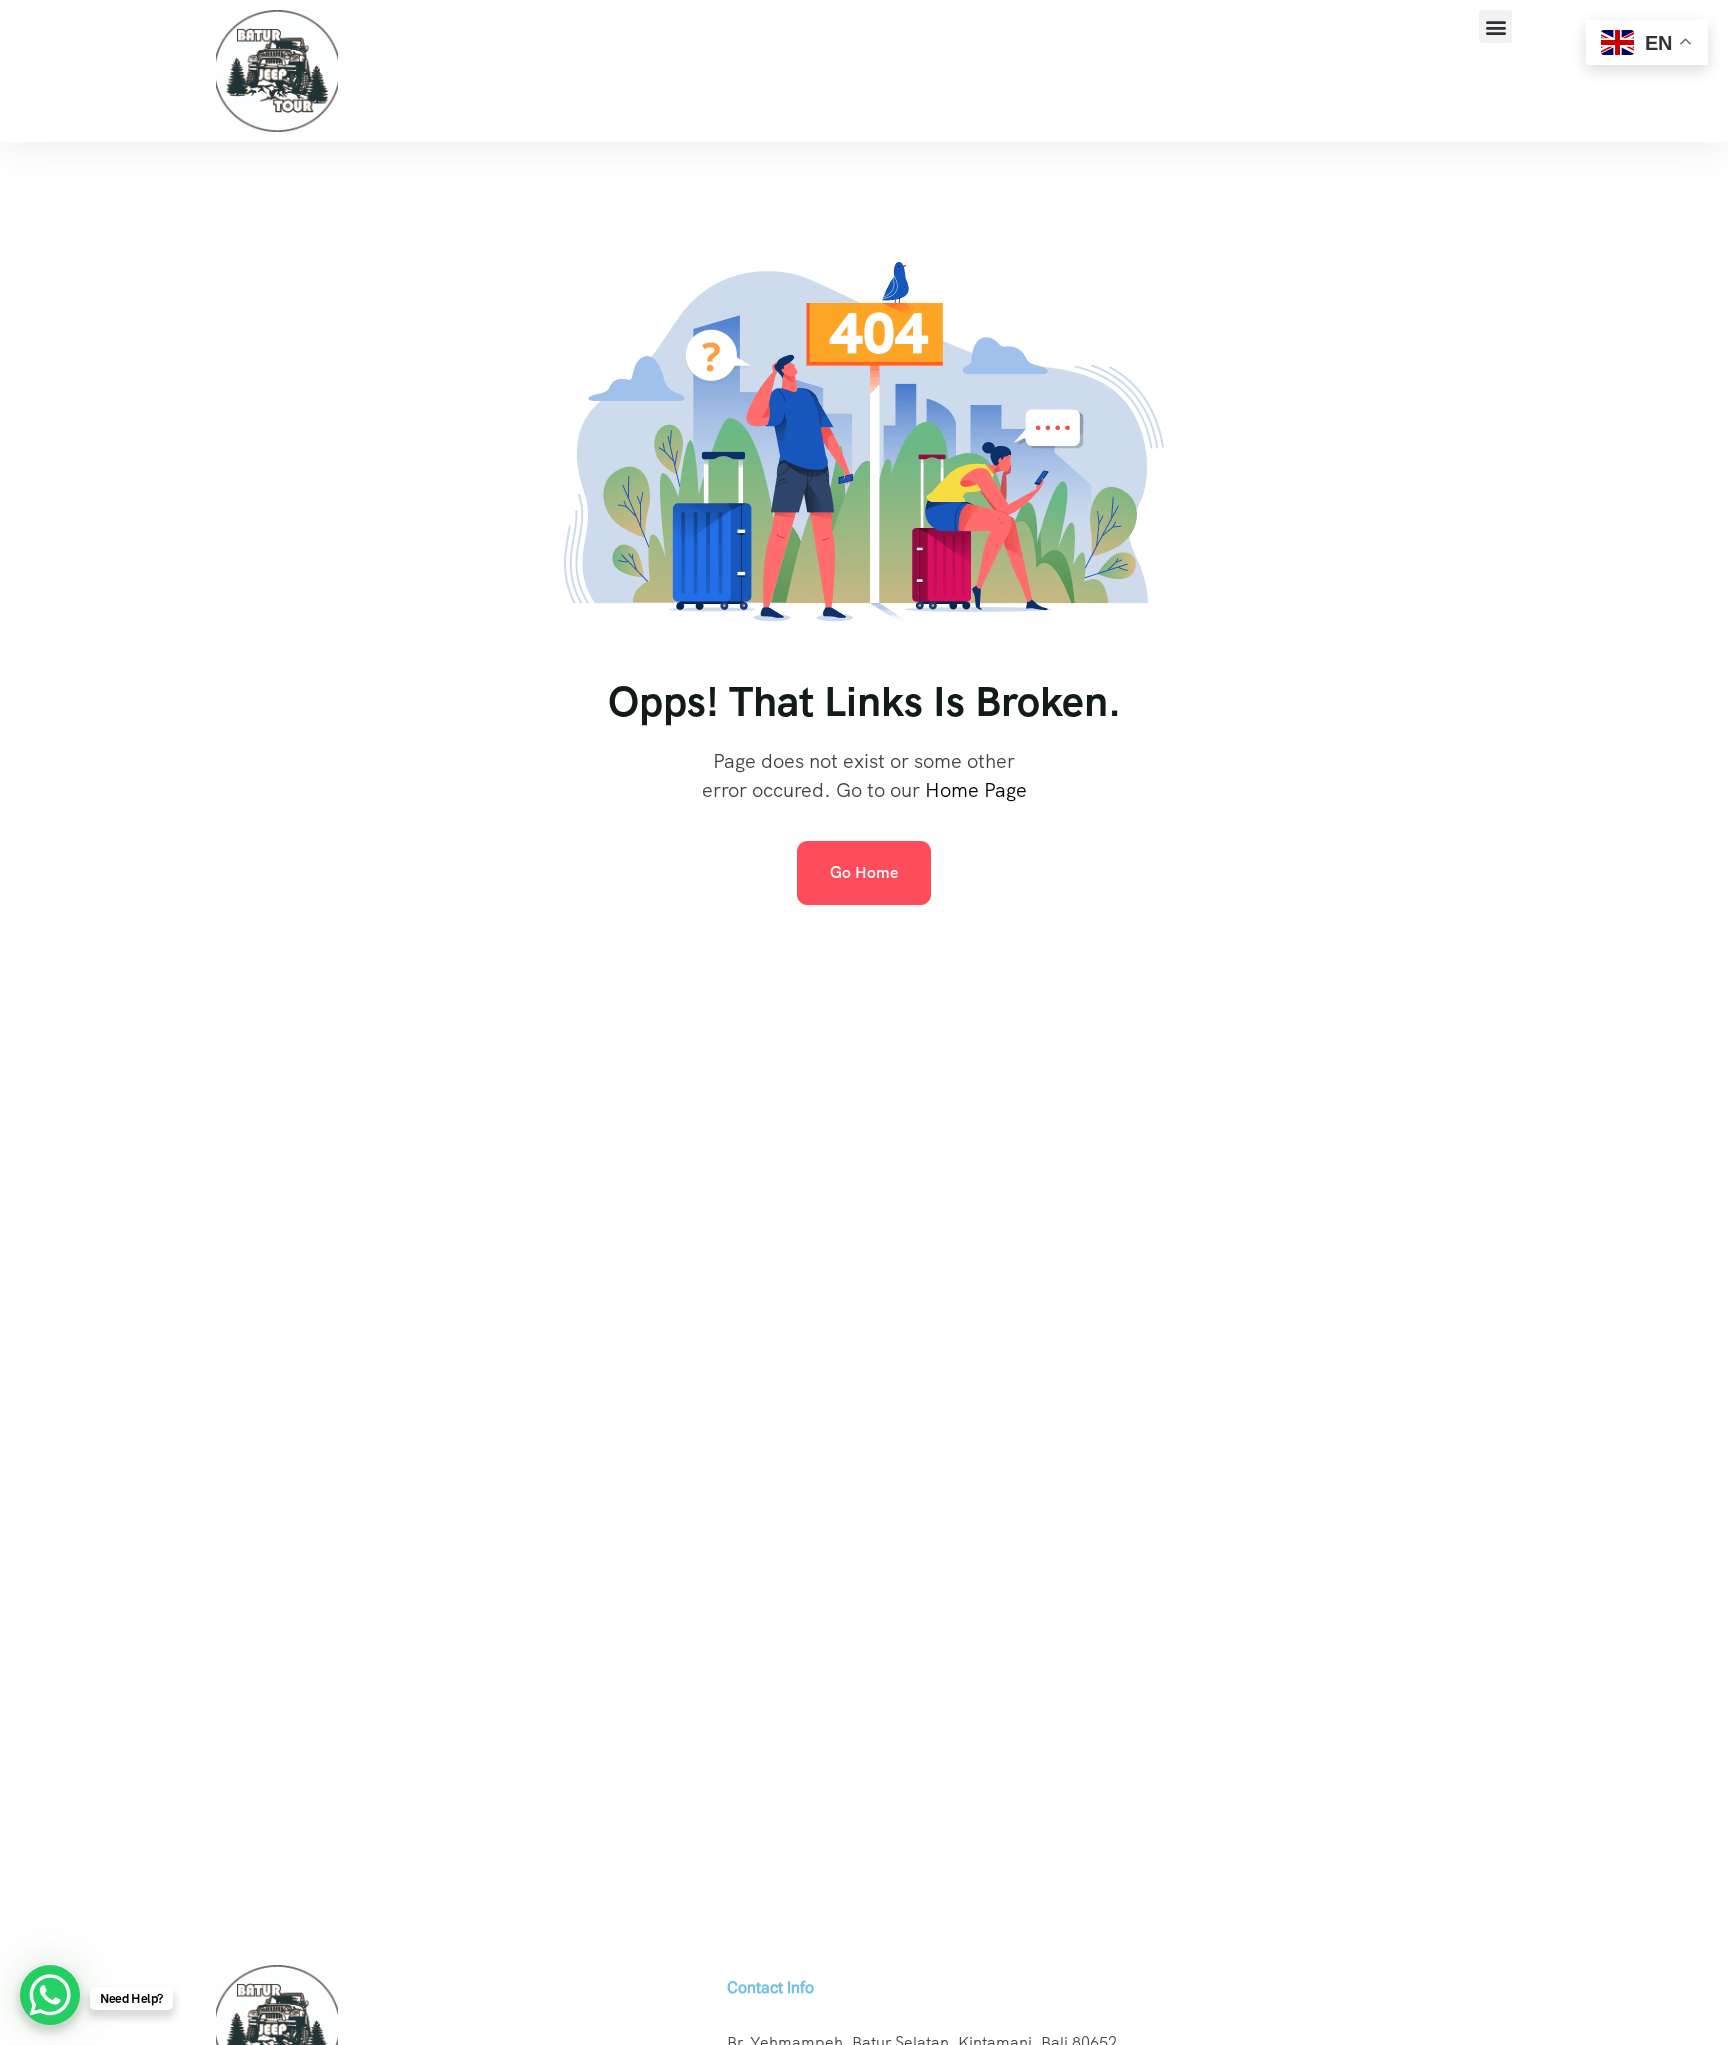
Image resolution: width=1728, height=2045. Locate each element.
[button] (1495, 26)
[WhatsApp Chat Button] (50, 1995)
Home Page (976, 790)
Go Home (864, 872)
